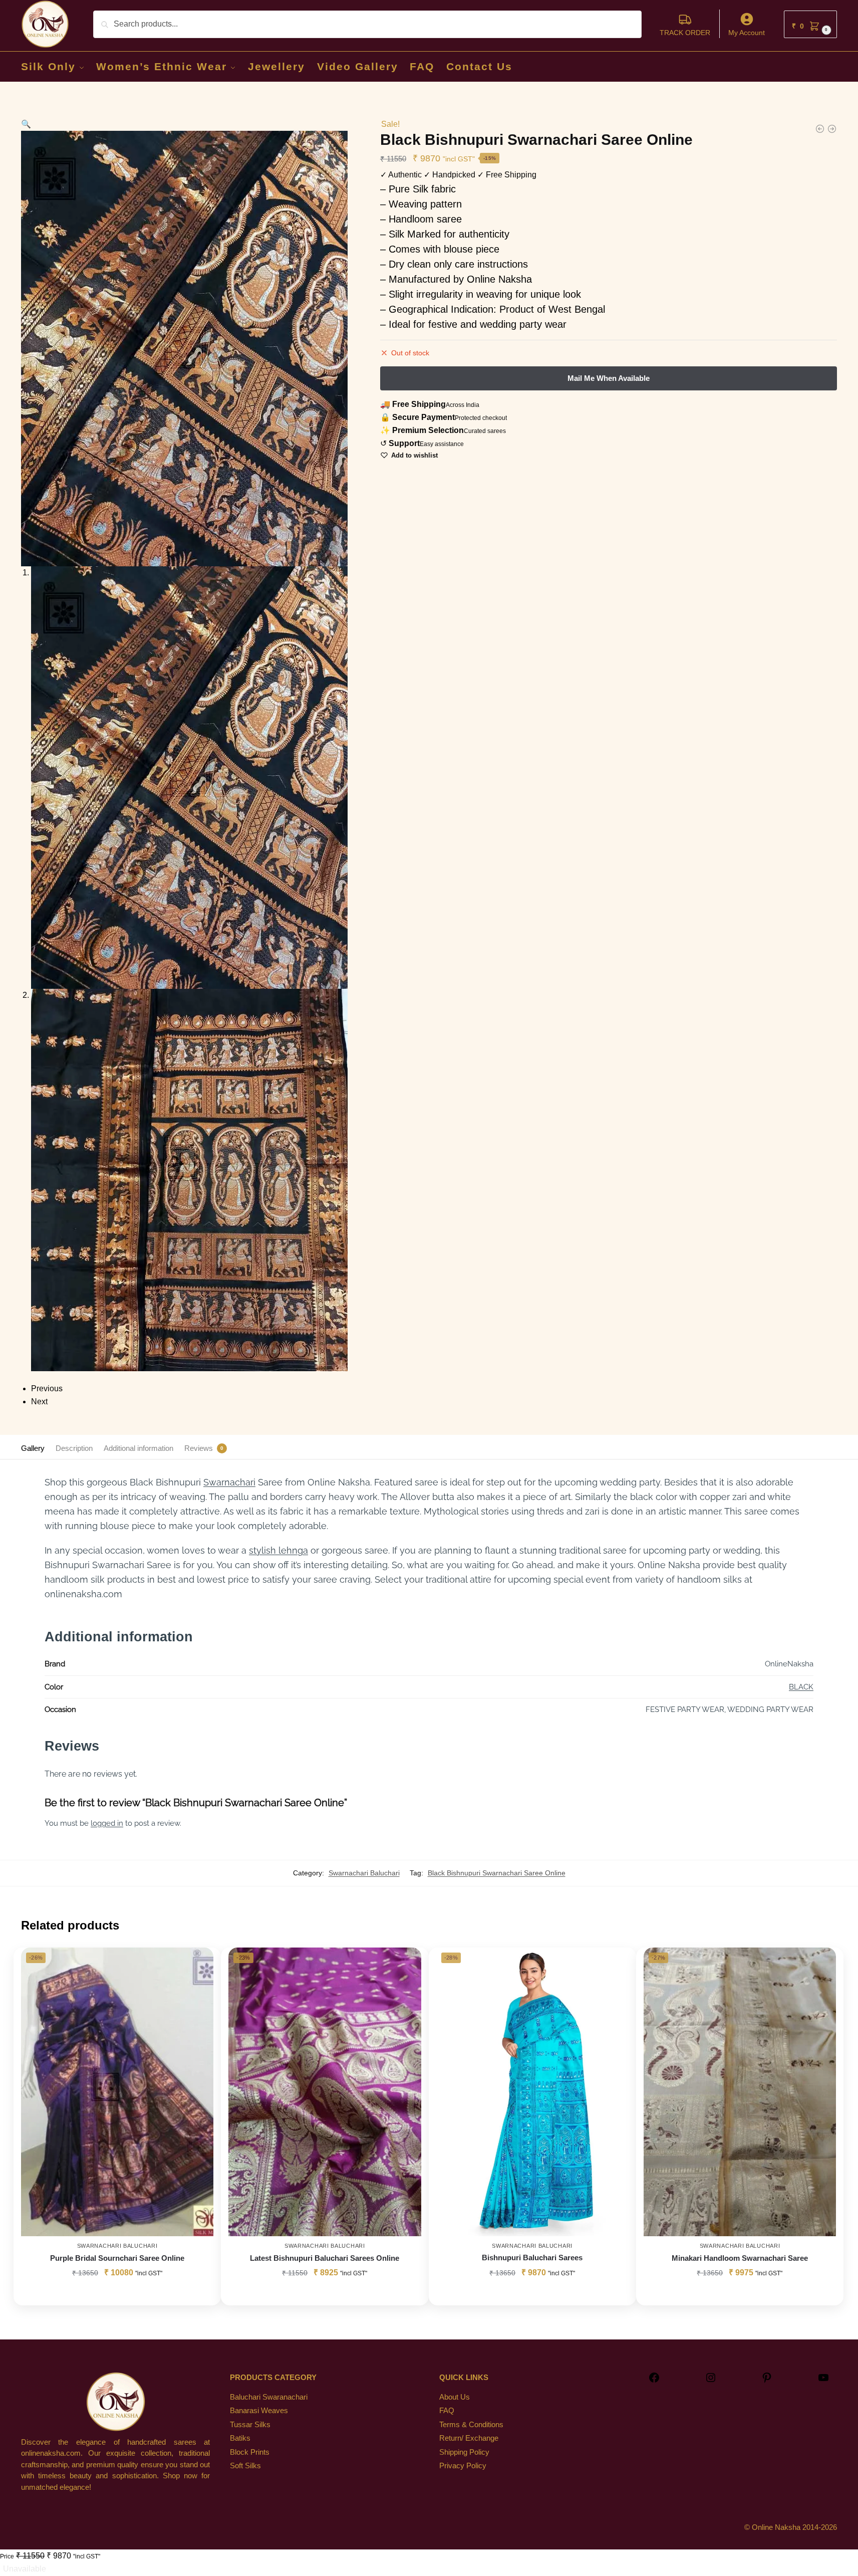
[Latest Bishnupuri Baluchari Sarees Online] (325, 2092)
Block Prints (250, 2452)
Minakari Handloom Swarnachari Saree (740, 2258)
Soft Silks (245, 2465)
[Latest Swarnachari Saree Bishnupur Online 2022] (832, 129)
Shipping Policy (464, 2452)
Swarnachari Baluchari (364, 1873)
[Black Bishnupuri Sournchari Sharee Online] (820, 129)
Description (74, 1448)
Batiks (240, 2438)
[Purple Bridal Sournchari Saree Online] (117, 2092)
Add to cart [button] (532, 2295)
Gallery (33, 1448)
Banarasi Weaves (259, 2410)
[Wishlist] (198, 1963)
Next (39, 1402)
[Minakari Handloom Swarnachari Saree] (740, 2092)
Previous (47, 1388)
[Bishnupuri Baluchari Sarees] (532, 2092)
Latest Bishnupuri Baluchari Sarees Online (325, 2258)
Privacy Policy (463, 2465)
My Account (747, 33)
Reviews (199, 1448)
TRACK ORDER (685, 33)
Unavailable (25, 2569)
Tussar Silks (250, 2424)
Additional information (138, 1448)
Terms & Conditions (471, 2424)
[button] (810, 24)
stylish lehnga (278, 1550)
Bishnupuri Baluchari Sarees (532, 2258)
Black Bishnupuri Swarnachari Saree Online (497, 1873)
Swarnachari (229, 1482)
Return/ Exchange (469, 2438)
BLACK (801, 1687)
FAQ (447, 2410)
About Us (455, 2397)
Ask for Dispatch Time (117, 2295)
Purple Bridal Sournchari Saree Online (117, 2258)
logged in (107, 1823)
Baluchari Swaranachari (269, 2397)
